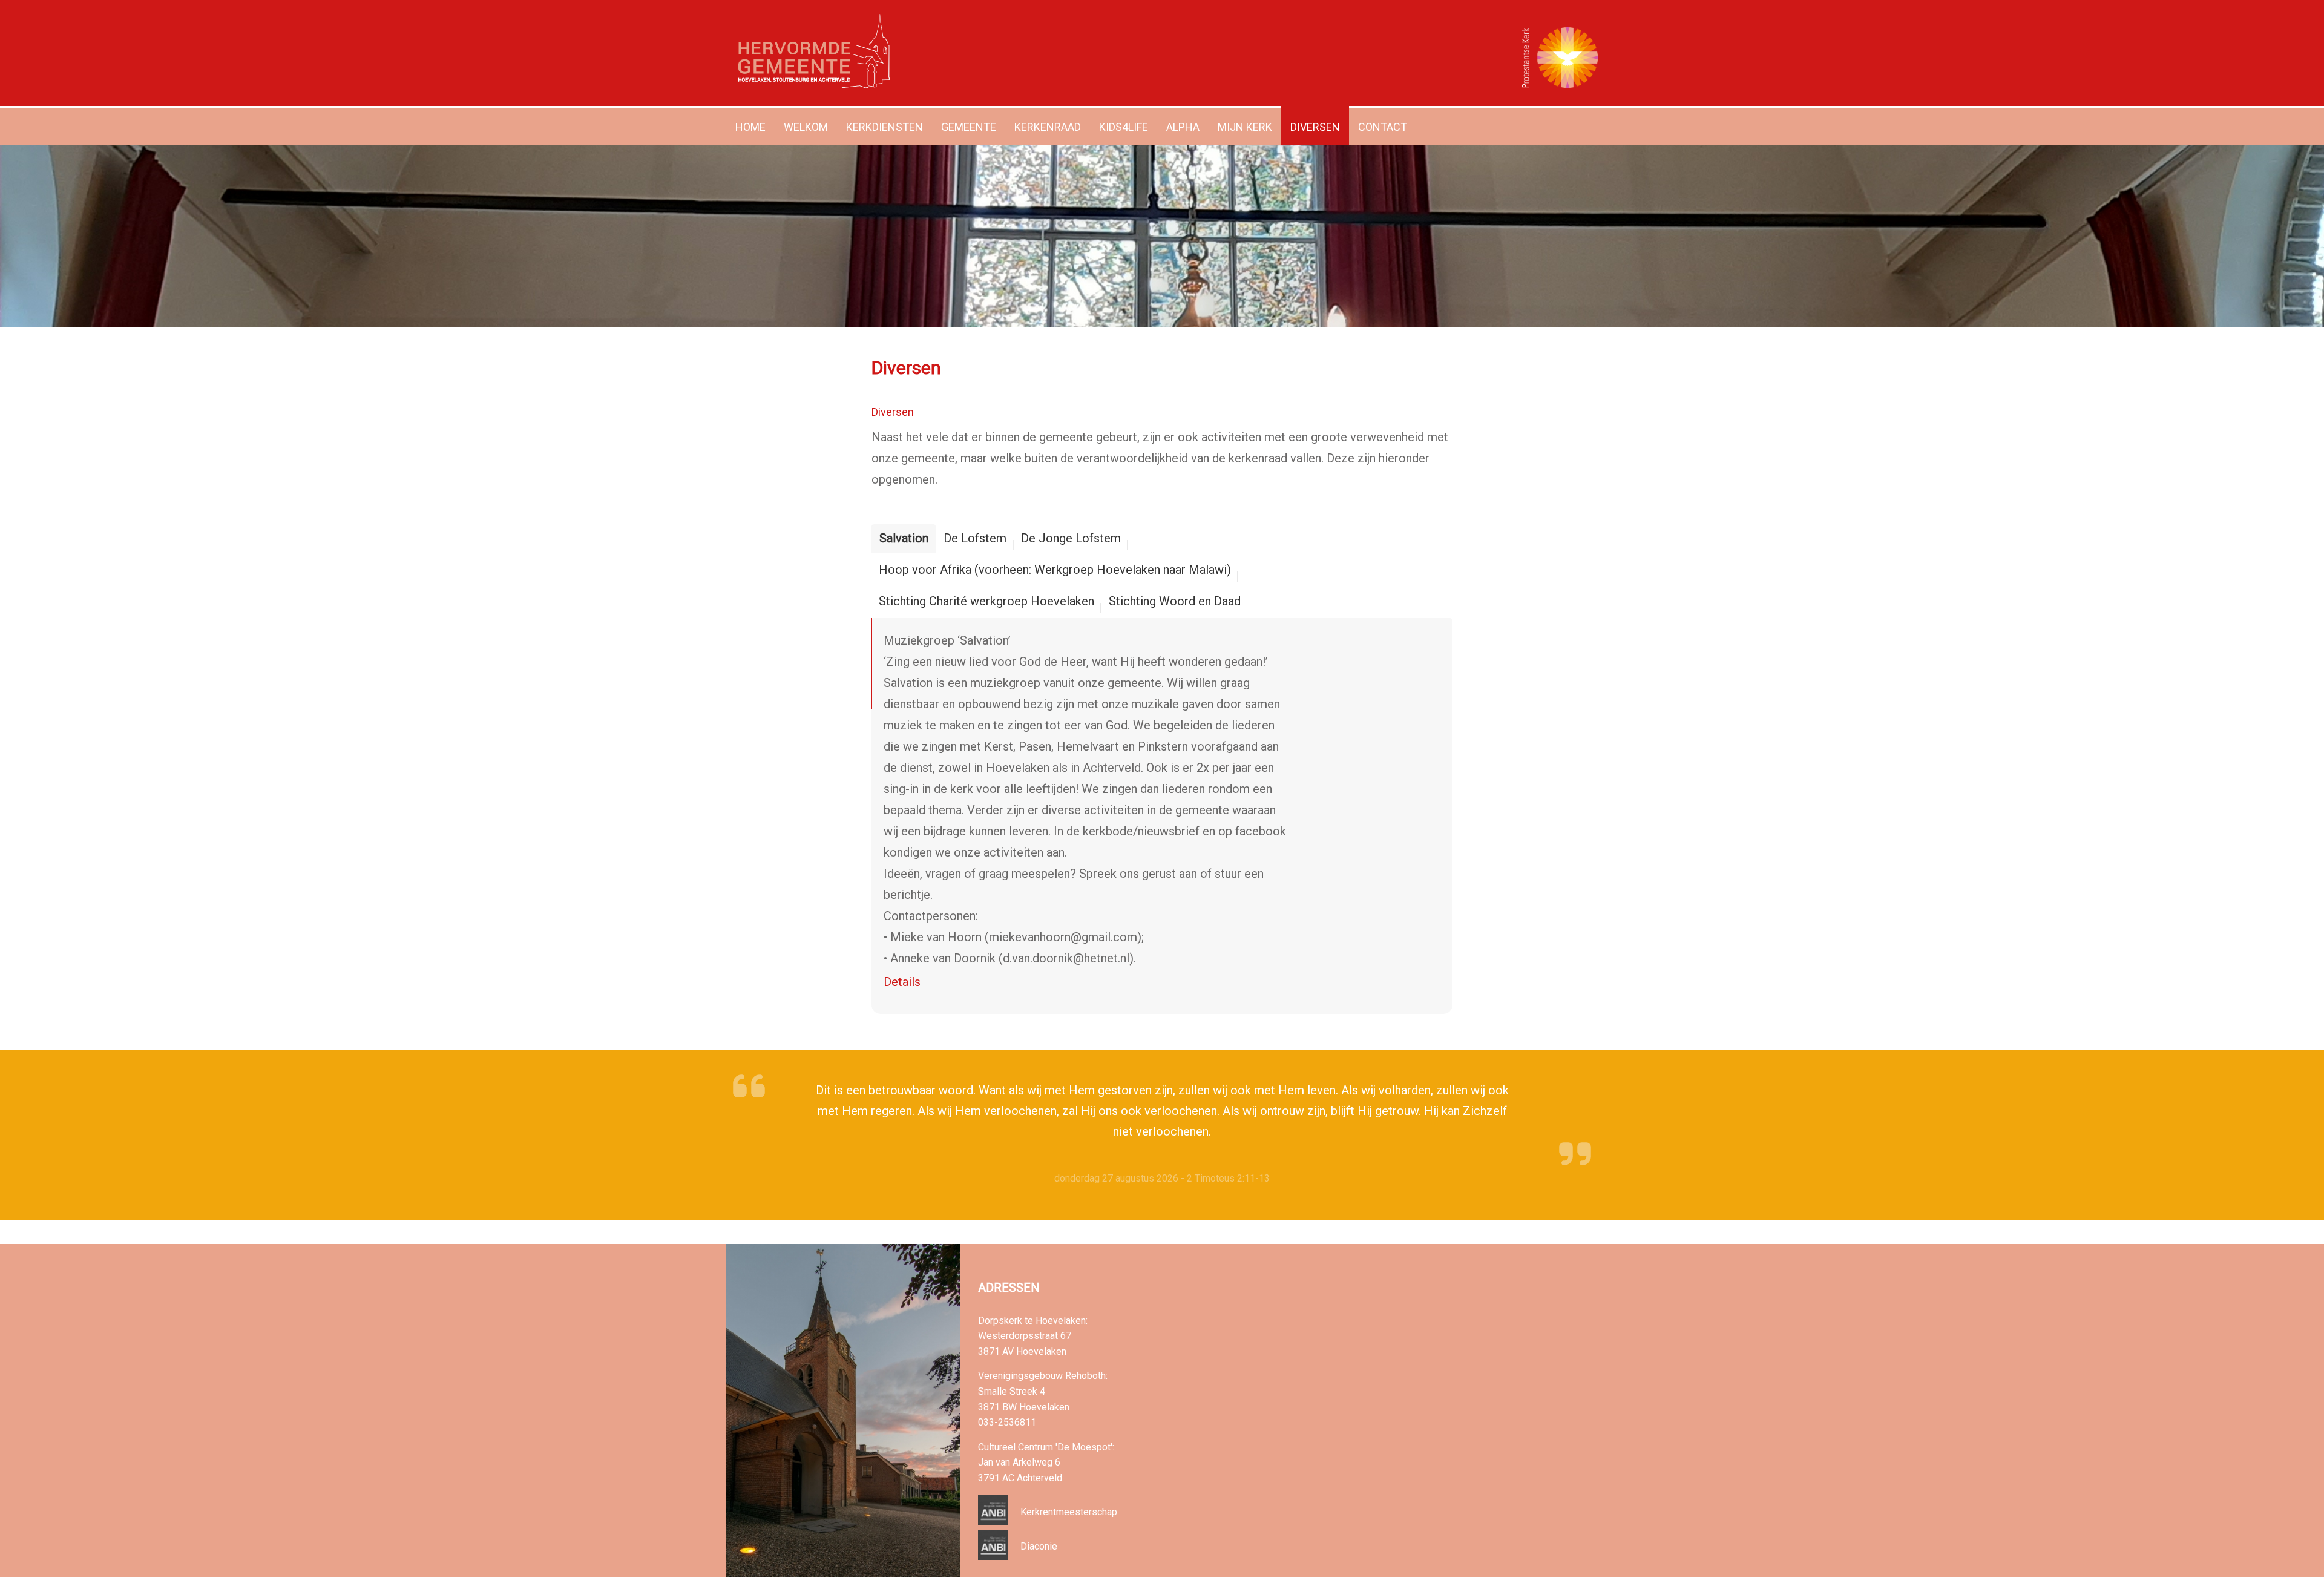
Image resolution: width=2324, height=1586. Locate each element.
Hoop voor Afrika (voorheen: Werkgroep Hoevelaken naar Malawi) (1055, 570)
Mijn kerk (1245, 127)
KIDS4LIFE (1124, 127)
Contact (1383, 127)
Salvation (904, 538)
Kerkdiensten (885, 127)
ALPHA (1183, 127)
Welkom (806, 127)
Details (902, 982)
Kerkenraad (1048, 127)
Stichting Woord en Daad (1175, 601)
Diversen (1315, 127)
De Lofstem (975, 538)
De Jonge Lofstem (1071, 538)
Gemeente (969, 127)
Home (750, 127)
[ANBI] (993, 1522)
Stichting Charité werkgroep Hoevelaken (986, 601)
